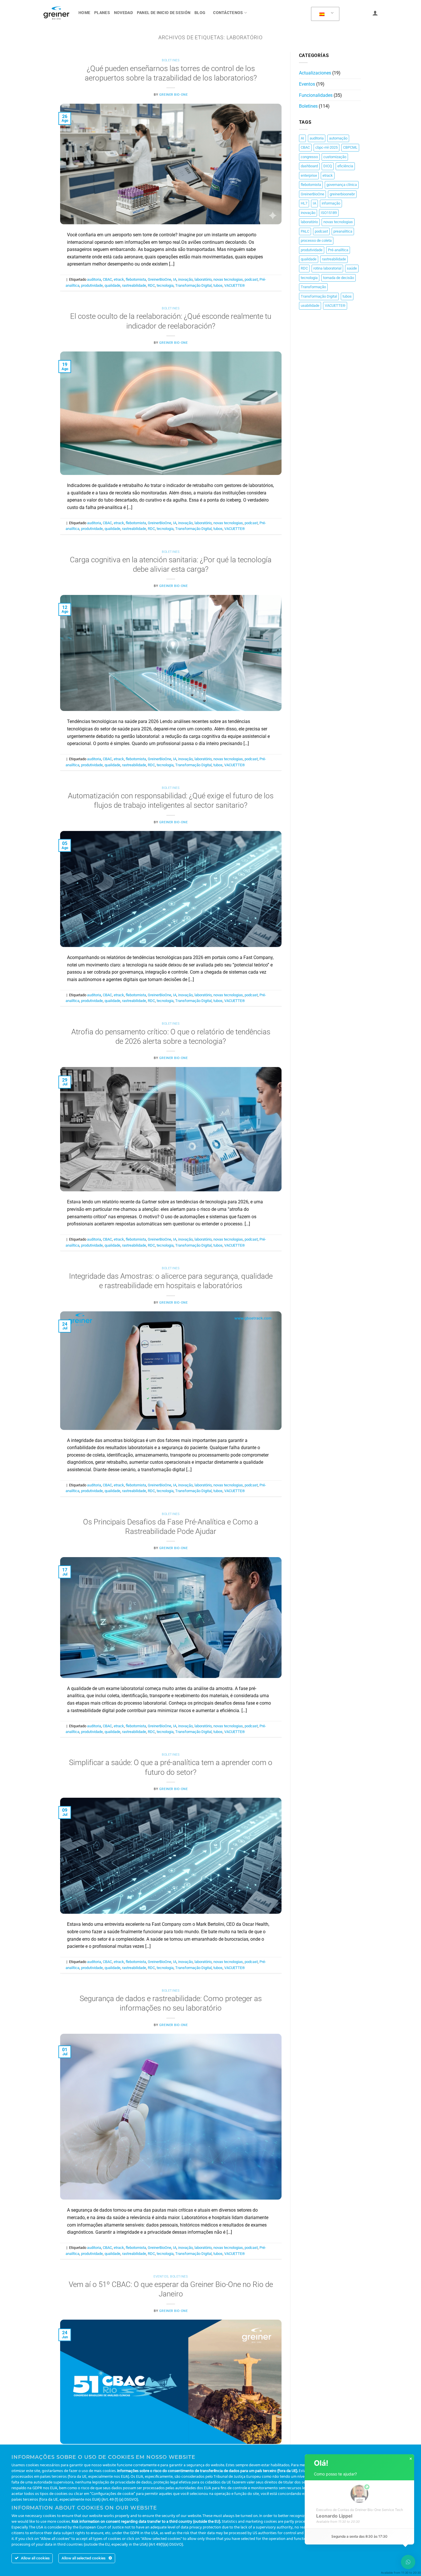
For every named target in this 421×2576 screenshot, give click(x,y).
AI (302, 138)
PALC (305, 231)
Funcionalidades (316, 95)
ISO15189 (329, 213)
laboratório (203, 279)
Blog (200, 13)
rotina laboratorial (327, 268)
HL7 (304, 203)
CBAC (107, 279)
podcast (251, 279)
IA (175, 279)
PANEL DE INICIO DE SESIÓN (164, 13)
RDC (151, 285)
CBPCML (350, 147)
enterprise (309, 175)
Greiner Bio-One (173, 95)
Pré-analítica (338, 250)
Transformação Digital (193, 285)
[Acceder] (375, 13)
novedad (123, 13)
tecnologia (165, 285)
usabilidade (310, 305)
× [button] (411, 2459)
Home (84, 13)
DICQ (328, 166)
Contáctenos (228, 13)
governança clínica (342, 185)
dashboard (309, 166)
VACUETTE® (235, 285)
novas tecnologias (228, 279)
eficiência (345, 166)
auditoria (94, 279)
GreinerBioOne (160, 279)
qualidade (112, 285)
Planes (102, 13)
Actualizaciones (315, 73)
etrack (119, 279)
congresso (309, 157)
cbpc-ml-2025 (326, 147)
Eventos (161, 2277)
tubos (218, 285)
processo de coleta (316, 240)
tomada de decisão (339, 278)
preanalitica (343, 231)
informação (331, 203)
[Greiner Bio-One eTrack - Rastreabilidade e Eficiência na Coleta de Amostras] (56, 13)
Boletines (171, 60)
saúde (352, 268)
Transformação (313, 287)
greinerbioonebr (342, 194)
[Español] (324, 14)
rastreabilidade (134, 285)
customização (335, 157)
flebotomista (136, 279)
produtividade (92, 285)
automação (338, 138)
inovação (185, 279)
